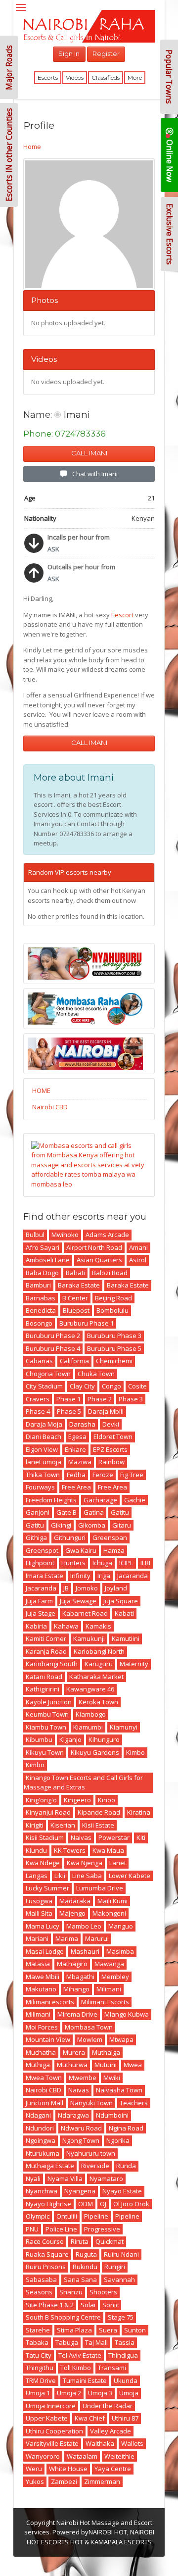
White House (68, 2469)
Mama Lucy (43, 1926)
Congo (111, 1386)
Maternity (134, 1664)
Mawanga (109, 1964)
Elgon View (42, 1449)
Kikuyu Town (45, 1752)
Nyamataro (106, 2179)
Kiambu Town (46, 1727)
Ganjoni (38, 1512)
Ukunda (126, 2380)
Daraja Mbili (106, 1411)
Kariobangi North (99, 1651)
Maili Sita (39, 1913)
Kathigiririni (43, 1689)
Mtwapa (121, 2039)
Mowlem (90, 2039)
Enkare (75, 1449)
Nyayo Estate (122, 2191)
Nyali (33, 2179)
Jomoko (87, 1588)
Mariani (37, 1938)
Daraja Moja (44, 1424)
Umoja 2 (69, 2393)
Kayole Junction (49, 1702)
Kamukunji (89, 1638)
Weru (34, 2469)
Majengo (72, 1913)
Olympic (38, 2216)
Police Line (61, 2229)
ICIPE (126, 1563)
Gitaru (122, 1525)
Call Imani (89, 453)
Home (32, 147)
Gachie (135, 1500)
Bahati (75, 1273)
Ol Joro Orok (131, 2204)
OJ (103, 2204)
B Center (75, 1298)
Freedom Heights (51, 1500)
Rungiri (115, 2267)
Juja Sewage (78, 1601)
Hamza (114, 1550)
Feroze (103, 1475)
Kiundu (36, 1850)
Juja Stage (41, 1613)
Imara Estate (44, 1576)
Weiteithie (119, 2456)
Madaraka (75, 1901)
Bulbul (35, 1235)
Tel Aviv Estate (80, 2355)
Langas (37, 1876)
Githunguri (70, 1537)
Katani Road (44, 1677)
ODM (86, 2204)
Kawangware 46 (90, 1689)
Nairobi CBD (50, 1107)
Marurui (97, 1938)
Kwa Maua (108, 1850)
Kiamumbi (88, 1727)
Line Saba (87, 1876)
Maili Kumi (112, 1901)
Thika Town (43, 1475)
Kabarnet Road (85, 1613)
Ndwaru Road (81, 2128)
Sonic (111, 2305)
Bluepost (76, 1310)
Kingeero (77, 1800)
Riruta (80, 2241)
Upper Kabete (47, 2418)
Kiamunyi (124, 1727)
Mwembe (83, 2078)
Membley (115, 1977)
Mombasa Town (89, 2027)
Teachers (134, 2103)
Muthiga (38, 2065)
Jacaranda (133, 1576)
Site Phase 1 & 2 (50, 2305)
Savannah (119, 2279)
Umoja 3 (100, 2393)
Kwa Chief (90, 2418)
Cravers (38, 1399)
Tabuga (67, 2342)
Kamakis (98, 1626)
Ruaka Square (47, 2254)
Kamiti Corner (46, 1638)
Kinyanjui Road (48, 1812)
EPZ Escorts (110, 1449)
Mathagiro (72, 1964)
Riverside (95, 2166)
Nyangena (80, 2191)
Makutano (41, 1989)
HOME (41, 1090)
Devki (111, 1424)
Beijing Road (113, 1298)
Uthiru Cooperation (54, 2431)
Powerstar (114, 1837)
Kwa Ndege (43, 1863)
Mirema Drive (77, 2014)
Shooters (103, 2292)
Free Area (76, 1487)
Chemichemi (114, 1361)
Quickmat (110, 2241)
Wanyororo (43, 2456)
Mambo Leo (84, 1926)
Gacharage (100, 1500)
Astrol (138, 1260)
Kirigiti (35, 1825)
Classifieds (106, 77)
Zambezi (64, 2481)
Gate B (67, 1512)
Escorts (48, 77)
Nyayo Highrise (48, 2204)
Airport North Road (94, 1247)
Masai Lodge (45, 1951)
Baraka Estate (79, 1285)
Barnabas (41, 1298)
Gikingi (61, 1525)
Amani (138, 1247)
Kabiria (36, 1626)
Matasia (38, 1964)
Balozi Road (110, 1273)
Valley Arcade (111, 2431)
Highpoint (40, 1563)
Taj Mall (96, 2342)
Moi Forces (42, 2027)
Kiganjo (70, 1739)
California (74, 1361)
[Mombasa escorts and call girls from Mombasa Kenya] (89, 1009)
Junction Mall (44, 2103)
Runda (126, 2166)
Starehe (38, 2330)
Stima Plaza (74, 2330)
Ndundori (40, 2128)
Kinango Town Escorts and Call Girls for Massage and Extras (83, 1783)
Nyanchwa (42, 2191)
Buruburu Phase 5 (114, 1348)
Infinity (80, 1576)
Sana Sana (80, 2279)
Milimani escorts (50, 2002)
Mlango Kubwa (127, 2014)
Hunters (73, 1563)
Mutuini (106, 2065)
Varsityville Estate (52, 2443)
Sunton (135, 2330)
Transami (112, 2368)
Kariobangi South (52, 1664)
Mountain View (48, 2039)
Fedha (76, 1475)
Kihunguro (104, 1739)
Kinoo (107, 1800)
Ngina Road (126, 2128)
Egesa (77, 1437)
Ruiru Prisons (46, 2267)
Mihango (76, 1989)
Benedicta (41, 1310)
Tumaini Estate (85, 2380)
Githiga (36, 1537)
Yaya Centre (113, 2469)
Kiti (141, 1837)
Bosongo (39, 1323)
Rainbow (111, 1462)
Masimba (120, 1951)
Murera (74, 2052)
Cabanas (39, 1361)
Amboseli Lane (48, 1260)
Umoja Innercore (51, 2406)
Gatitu (120, 1512)
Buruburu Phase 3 (114, 1336)
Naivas (81, 1837)
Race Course (45, 2241)
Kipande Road (99, 1812)
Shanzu (71, 2292)
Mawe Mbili (43, 1977)
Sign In (69, 53)
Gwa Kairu (81, 1550)
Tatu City (39, 2355)
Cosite (137, 1386)
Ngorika (118, 2140)
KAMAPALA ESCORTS (121, 2542)
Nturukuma (43, 2153)
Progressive (102, 2229)
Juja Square (121, 1601)
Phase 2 (100, 1399)
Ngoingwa (41, 2140)
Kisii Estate (98, 1825)
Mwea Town (44, 2078)
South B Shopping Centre (63, 2317)
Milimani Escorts (105, 2002)
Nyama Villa (65, 2179)
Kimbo (135, 1752)
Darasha (82, 1424)
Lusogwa (39, 1901)
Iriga (104, 1576)
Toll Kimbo (76, 2368)
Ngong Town (81, 2140)
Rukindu (85, 2267)
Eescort (122, 615)
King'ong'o (41, 1800)
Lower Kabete (130, 1876)
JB (66, 1588)
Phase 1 (68, 1399)
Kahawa (66, 1626)
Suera (108, 2330)
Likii (60, 1876)
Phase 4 (38, 1411)
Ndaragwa (73, 2115)
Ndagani (38, 2115)
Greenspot (42, 1550)
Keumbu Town (47, 1714)
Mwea (133, 2065)
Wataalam (82, 2456)
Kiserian (63, 1825)
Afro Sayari (43, 1247)
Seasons (39, 2292)
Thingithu (40, 2368)
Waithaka (100, 2443)
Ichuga (102, 1563)
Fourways (40, 1487)
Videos (75, 77)
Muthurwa (72, 2065)
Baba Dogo (42, 1273)
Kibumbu (39, 1739)
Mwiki (112, 2078)
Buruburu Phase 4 (53, 1348)
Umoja (129, 2393)
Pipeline (96, 2216)
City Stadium (44, 1386)
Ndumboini (112, 2115)
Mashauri (85, 1951)
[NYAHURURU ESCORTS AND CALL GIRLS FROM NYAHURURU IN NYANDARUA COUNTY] (89, 964)
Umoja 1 (38, 2393)
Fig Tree (132, 1475)
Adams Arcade (107, 1235)
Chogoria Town (48, 1374)
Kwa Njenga (85, 1863)
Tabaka (37, 2342)
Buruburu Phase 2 (53, 1336)
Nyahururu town (91, 2153)
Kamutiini (126, 1638)
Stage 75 (121, 2317)
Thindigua (123, 2355)
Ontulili (67, 2216)
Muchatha (41, 2052)
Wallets (132, 2443)
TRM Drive (41, 2380)
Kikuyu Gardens (95, 1752)
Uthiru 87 (125, 2418)
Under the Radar (108, 2406)
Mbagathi (80, 1977)
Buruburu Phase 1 (87, 1323)
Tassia (125, 2342)
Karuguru (99, 1664)
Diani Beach (44, 1437)
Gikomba (92, 1525)
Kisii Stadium (45, 1837)
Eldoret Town (113, 1437)
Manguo (121, 1926)
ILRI (145, 1563)
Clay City (82, 1386)
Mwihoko (65, 1235)
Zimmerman (102, 2481)
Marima (67, 1938)
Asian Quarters (99, 1260)
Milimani (109, 1989)
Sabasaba (41, 2279)
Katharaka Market (96, 1677)
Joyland (116, 1588)
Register (106, 53)
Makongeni (109, 1913)
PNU (32, 2229)
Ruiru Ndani (121, 2254)
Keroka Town (98, 1702)
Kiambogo (91, 1714)
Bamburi (38, 1285)
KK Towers (70, 1850)
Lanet (118, 1863)
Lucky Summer (47, 1888)
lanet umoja (44, 1462)
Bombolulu (112, 1310)
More (135, 77)
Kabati (124, 1613)
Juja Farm (39, 1601)
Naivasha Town (119, 2090)
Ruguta (86, 2254)
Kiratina (139, 1812)
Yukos (35, 2481)
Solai (88, 2305)
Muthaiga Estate (50, 2166)
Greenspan (110, 1537)
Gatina (94, 1512)
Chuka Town (96, 1374)
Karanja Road (46, 1651)
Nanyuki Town (91, 2103)
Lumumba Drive (100, 1888)
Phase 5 (69, 1411)
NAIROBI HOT (108, 2532)
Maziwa (80, 1462)
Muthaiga (106, 2052)
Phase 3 (131, 1399)
